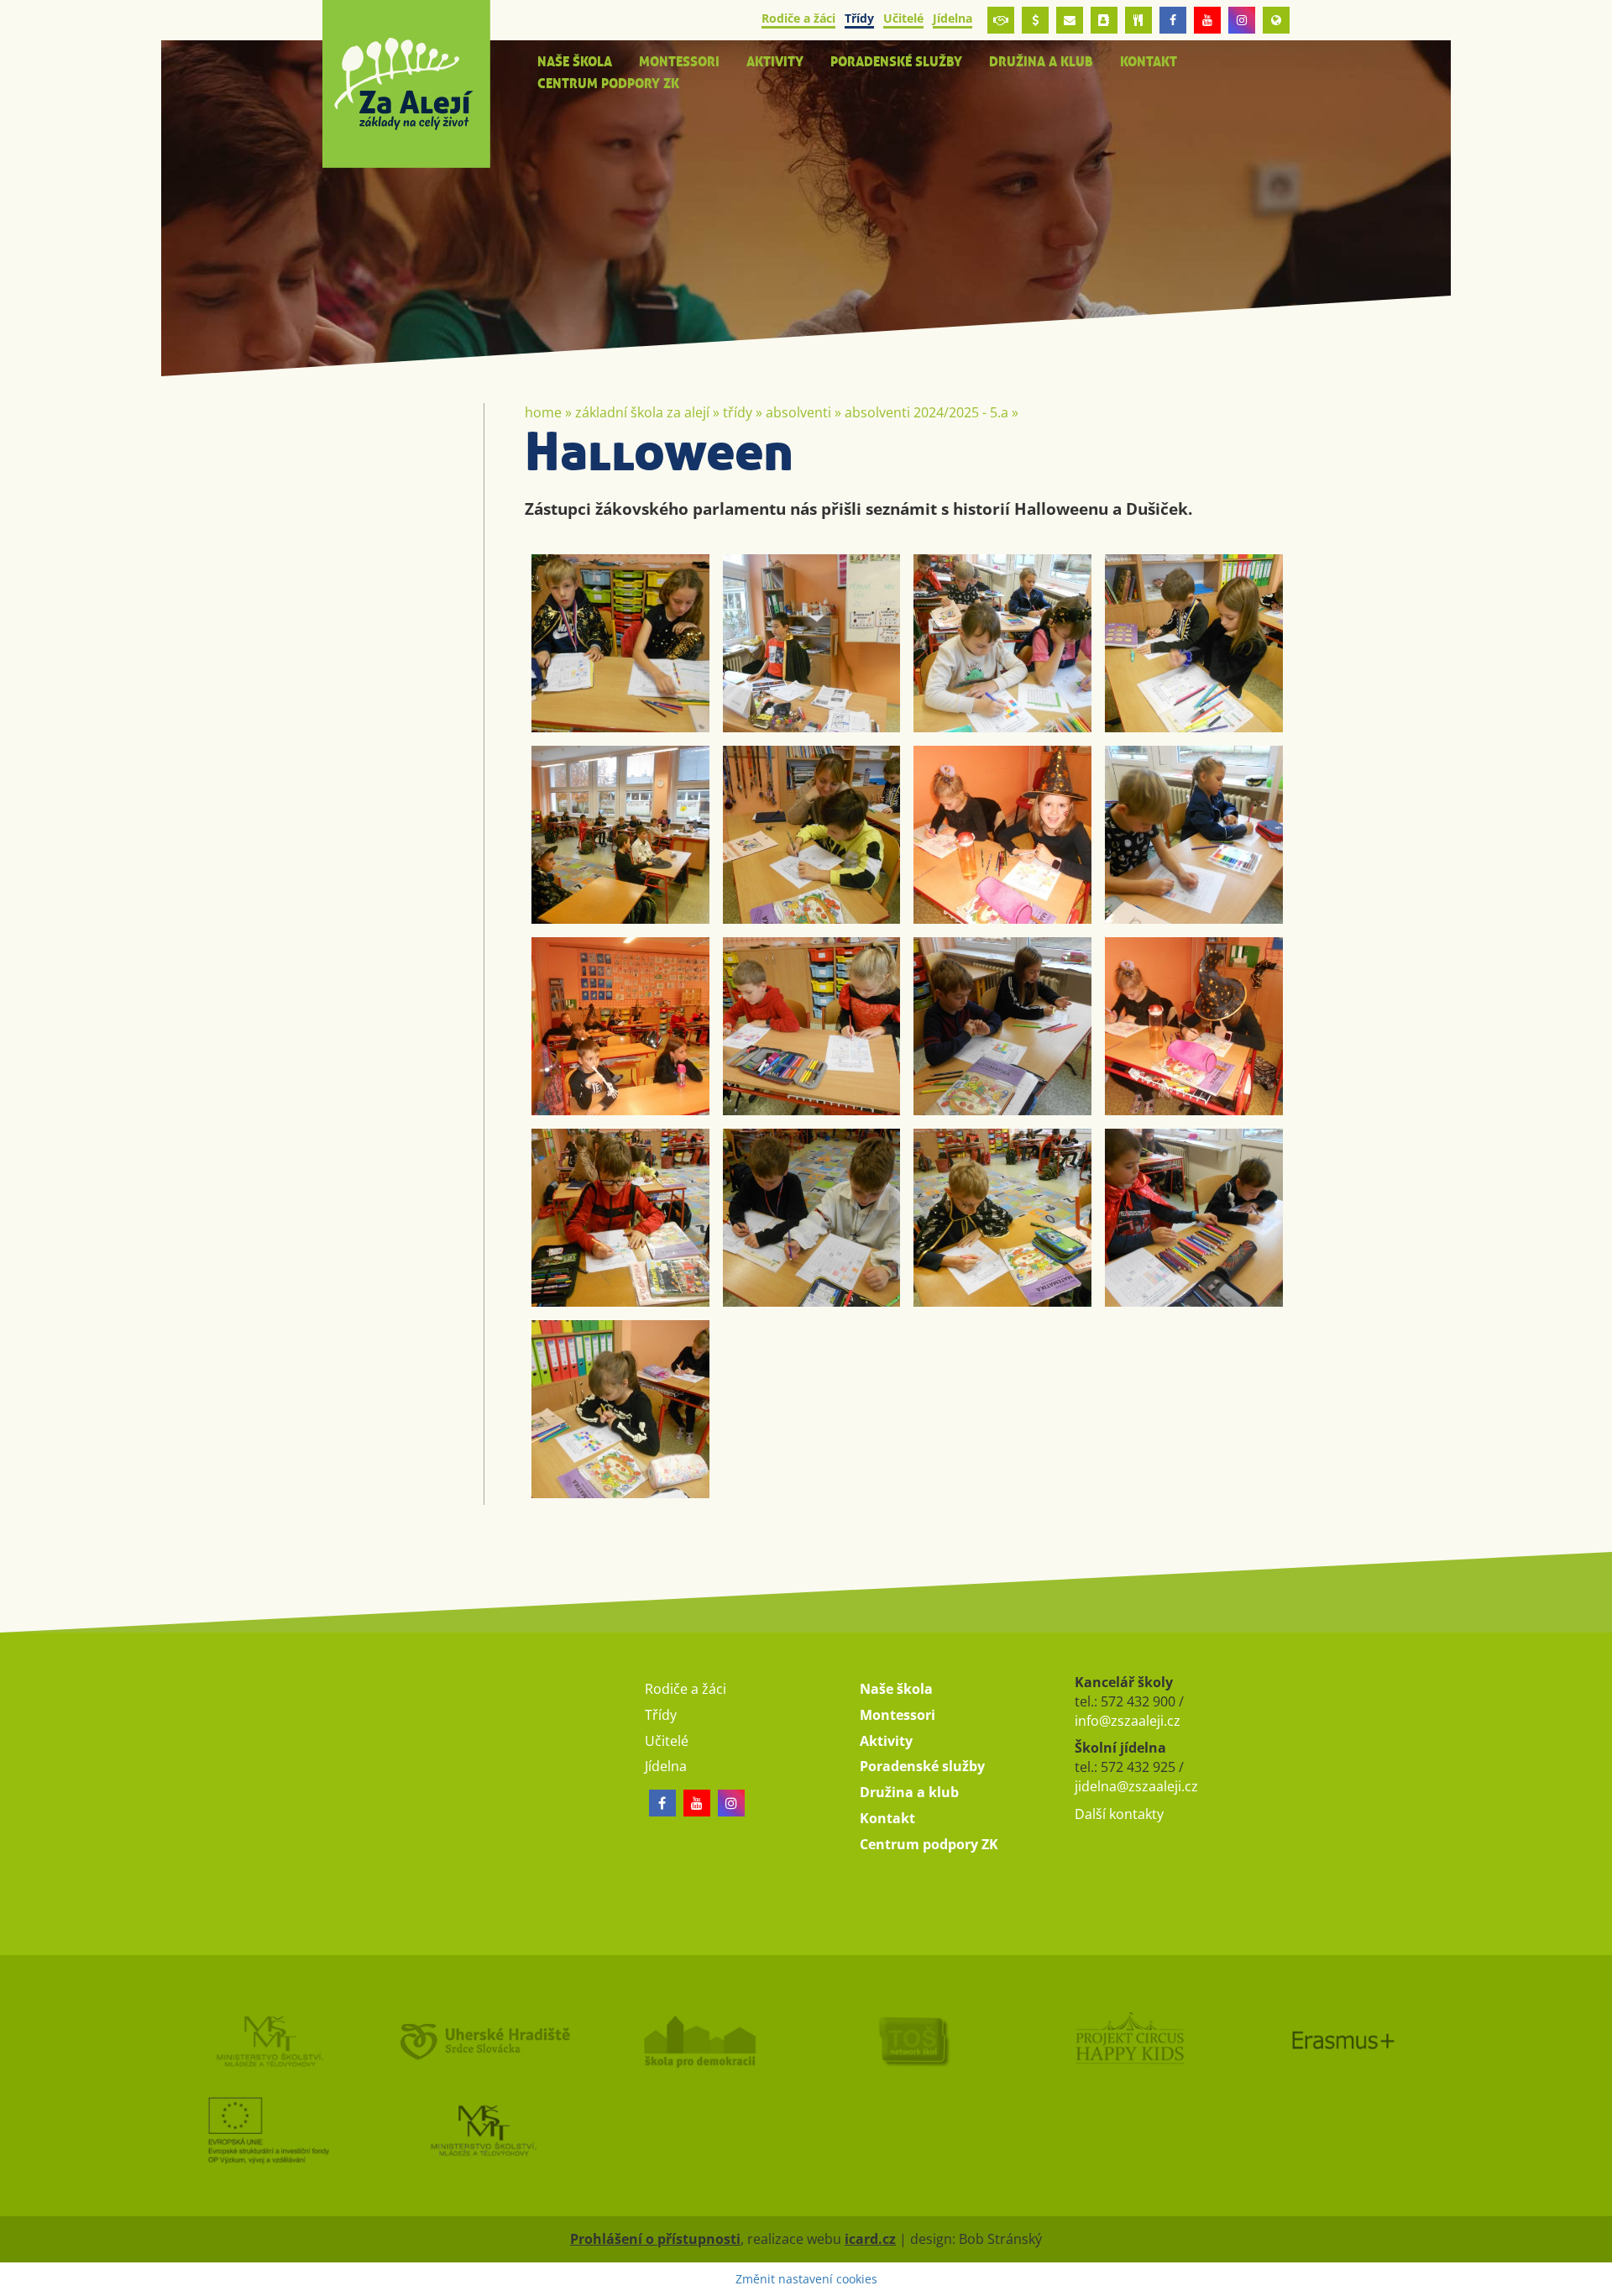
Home (543, 412)
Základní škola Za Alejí (642, 412)
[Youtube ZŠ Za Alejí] (1207, 20)
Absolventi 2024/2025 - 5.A (926, 412)
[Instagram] (1242, 20)
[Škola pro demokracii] (699, 2041)
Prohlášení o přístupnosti (655, 2239)
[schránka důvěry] (1001, 20)
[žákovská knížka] (1104, 20)
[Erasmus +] (1276, 20)
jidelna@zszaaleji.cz (1136, 1786)
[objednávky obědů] (1138, 20)
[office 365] (1070, 20)
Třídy (738, 412)
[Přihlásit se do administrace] (1595, 2279)
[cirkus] (1128, 2041)
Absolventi (798, 412)
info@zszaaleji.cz (1128, 1721)
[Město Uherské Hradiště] (484, 2041)
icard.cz (870, 2239)
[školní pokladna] (1035, 20)
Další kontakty (1119, 1814)
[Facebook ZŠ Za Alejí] (1173, 20)
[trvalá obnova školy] (913, 2041)
